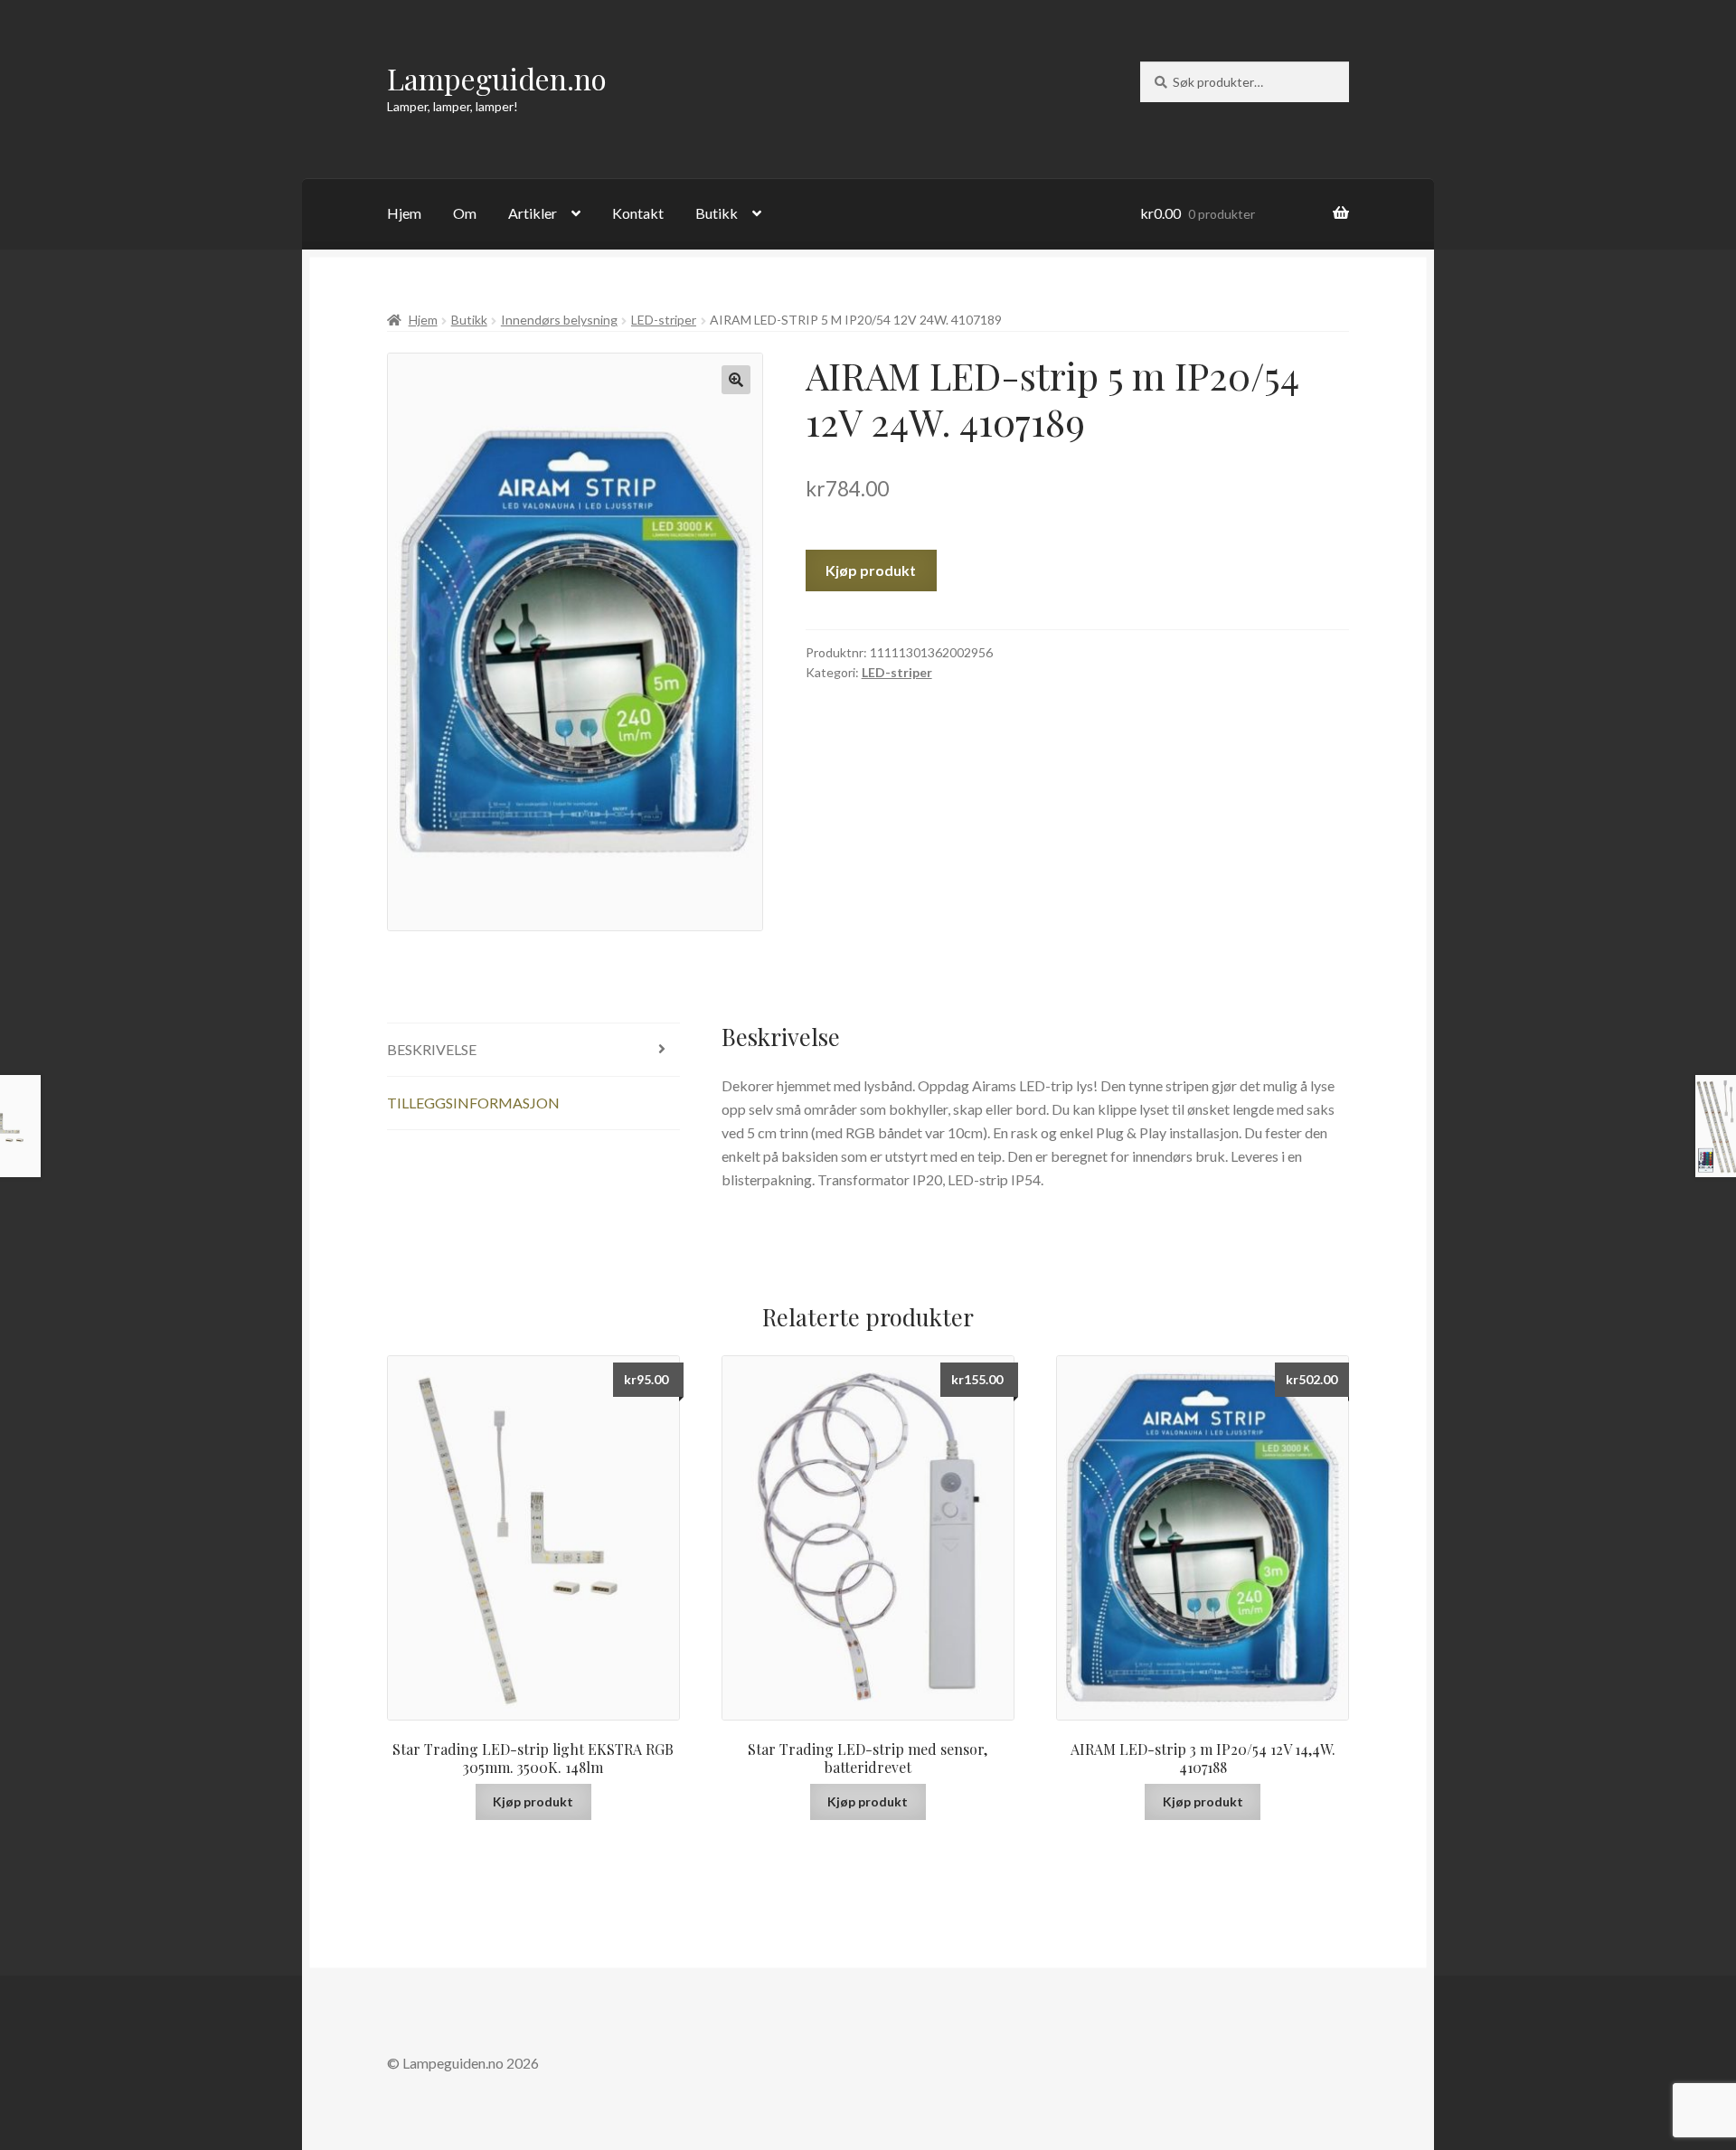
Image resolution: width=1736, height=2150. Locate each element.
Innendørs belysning (559, 320)
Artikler (533, 213)
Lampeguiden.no (497, 78)
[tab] (533, 1050)
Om (465, 213)
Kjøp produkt (871, 570)
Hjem (404, 213)
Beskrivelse (432, 1049)
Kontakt (638, 213)
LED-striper (664, 320)
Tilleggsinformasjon (473, 1103)
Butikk (717, 213)
